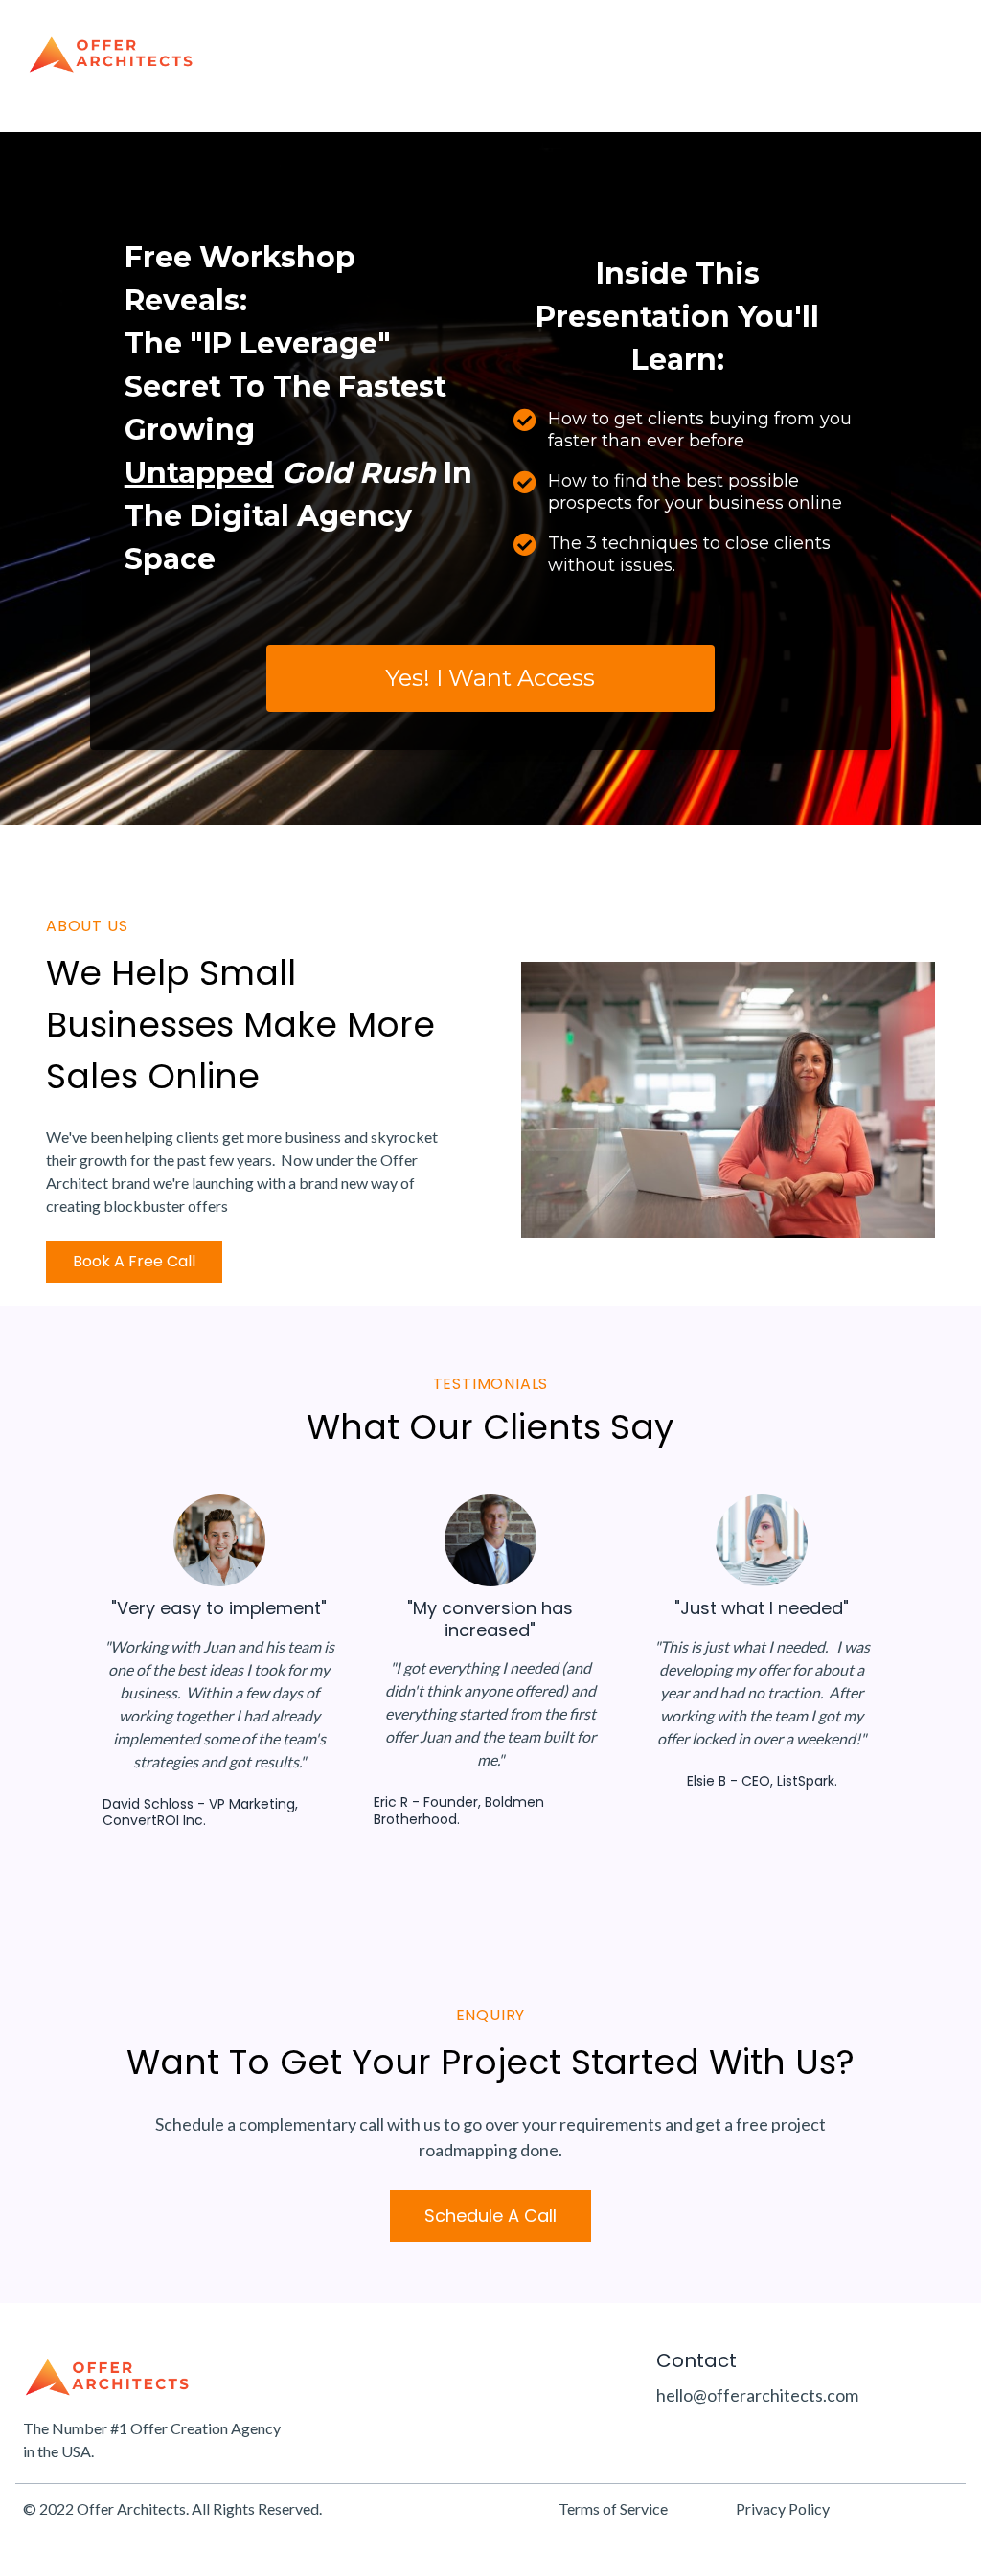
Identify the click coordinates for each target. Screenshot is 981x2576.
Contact (902, 55)
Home (592, 55)
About (684, 55)
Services (787, 55)
